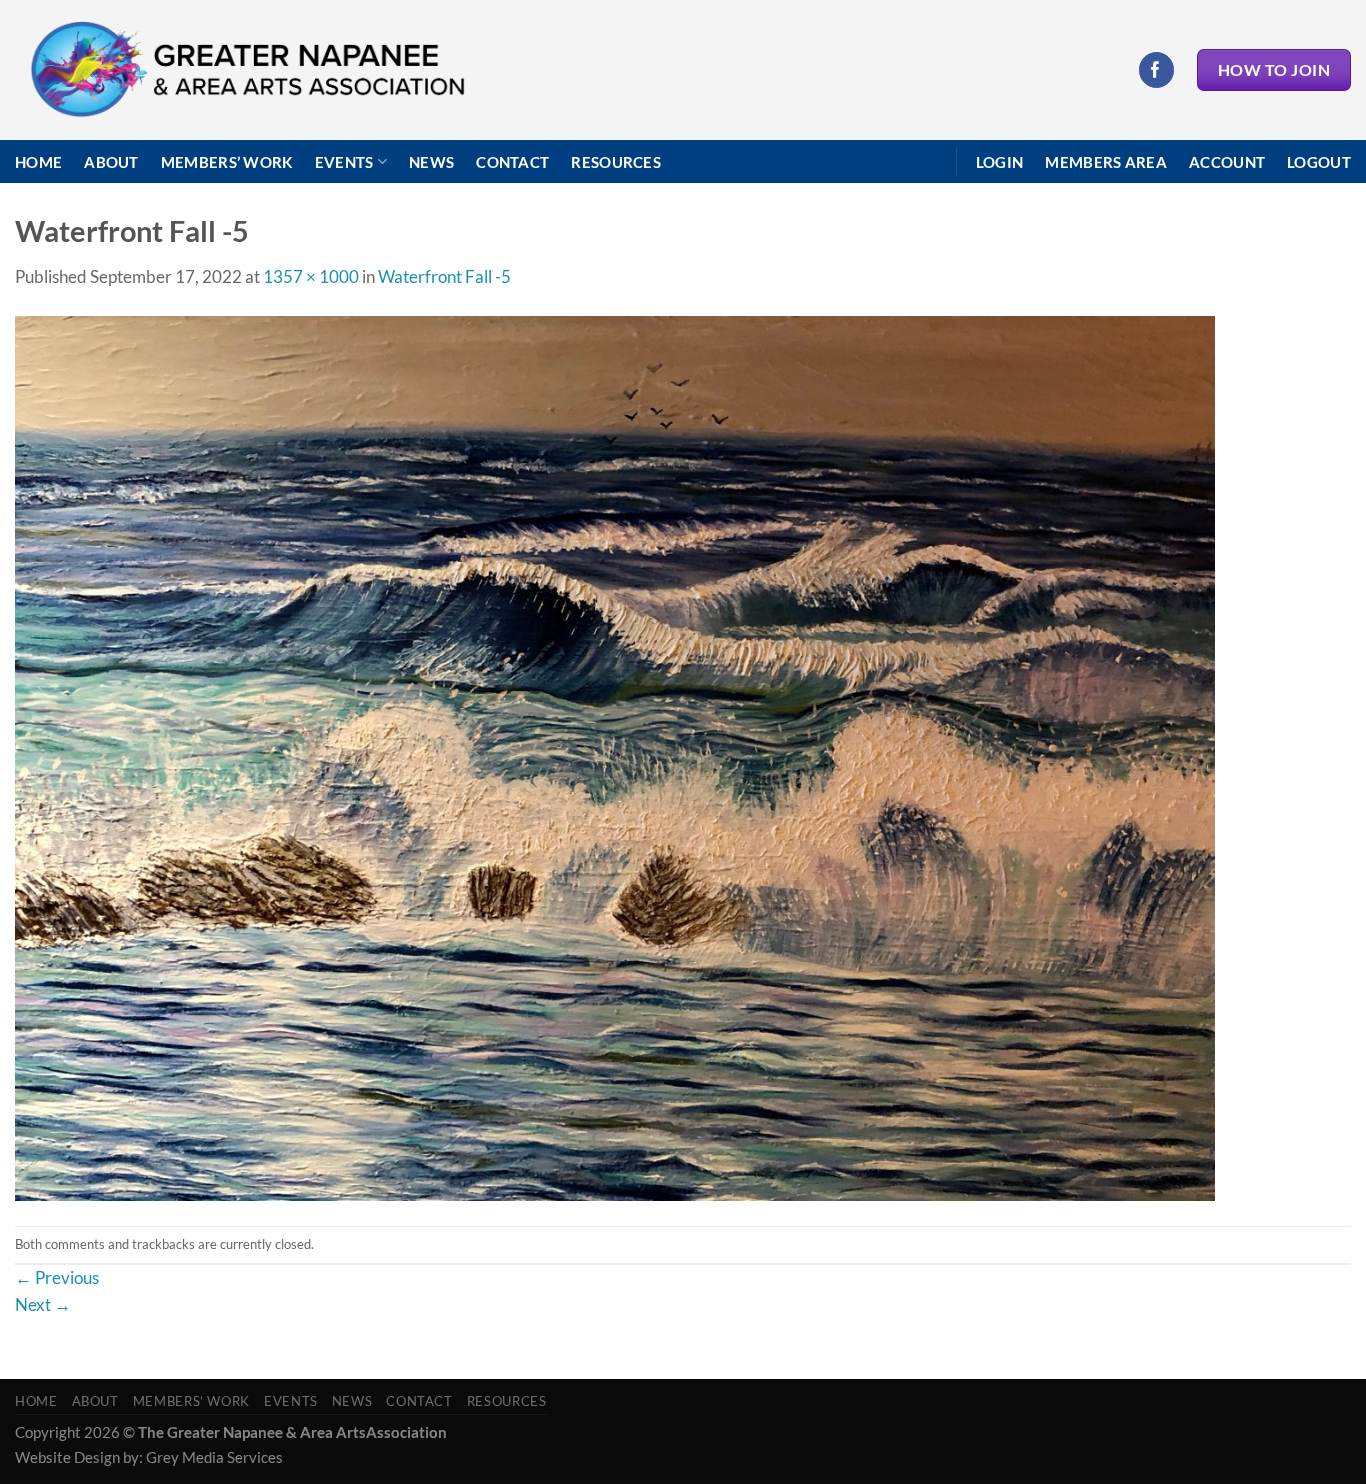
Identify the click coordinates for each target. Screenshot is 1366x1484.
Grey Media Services (214, 1457)
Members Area (1106, 162)
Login (1000, 162)
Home (38, 162)
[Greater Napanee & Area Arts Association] (246, 70)
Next (43, 1304)
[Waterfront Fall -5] (615, 756)
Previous (57, 1277)
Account (1227, 162)
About (111, 162)
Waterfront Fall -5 (444, 276)
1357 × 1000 (311, 276)
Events (344, 162)
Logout (1319, 162)
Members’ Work (227, 162)
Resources (616, 162)
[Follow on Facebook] (1156, 69)
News (431, 162)
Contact (512, 162)
